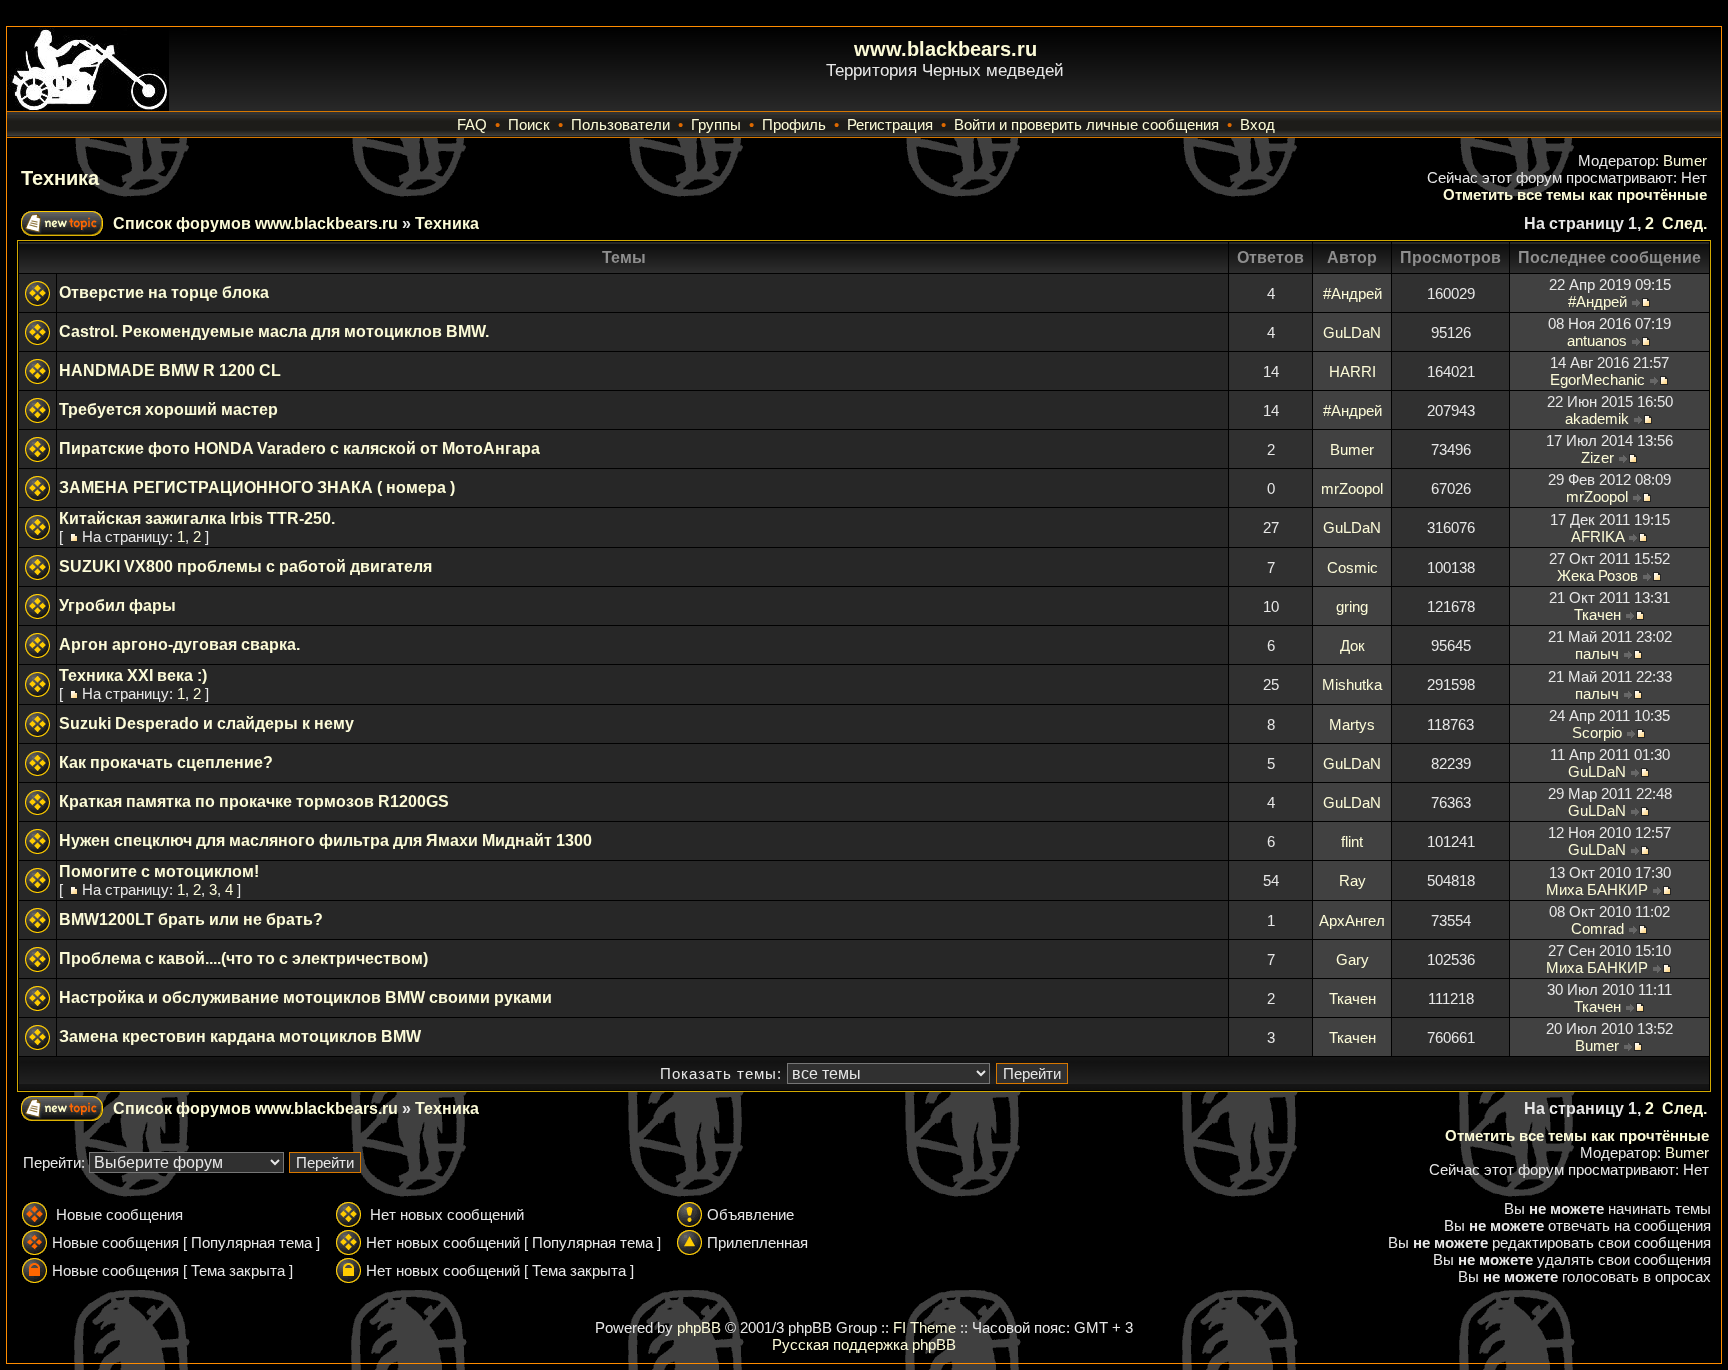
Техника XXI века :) (133, 675)
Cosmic (1352, 567)
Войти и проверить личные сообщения (1086, 124)
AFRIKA (1597, 536)
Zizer (1597, 457)
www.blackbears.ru (945, 49)
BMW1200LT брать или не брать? (191, 919)
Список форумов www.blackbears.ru (255, 223)
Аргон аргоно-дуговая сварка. (179, 644)
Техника (60, 178)
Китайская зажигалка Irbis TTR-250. (197, 518)
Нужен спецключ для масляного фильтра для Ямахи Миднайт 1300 (325, 840)
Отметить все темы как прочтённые (1575, 194)
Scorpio (1597, 732)
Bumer (1685, 160)
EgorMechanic (1597, 379)
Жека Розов (1597, 575)
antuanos (1597, 340)
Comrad (1597, 928)
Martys (1352, 724)
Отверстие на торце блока (164, 292)
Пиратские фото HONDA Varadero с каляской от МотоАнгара (299, 448)
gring (1352, 606)
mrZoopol (1352, 488)
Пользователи (620, 124)
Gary (1352, 959)
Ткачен (1597, 614)
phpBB (699, 1327)
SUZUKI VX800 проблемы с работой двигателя (245, 566)
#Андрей (1352, 293)
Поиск (529, 124)
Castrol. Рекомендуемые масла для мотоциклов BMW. (274, 331)
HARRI (1352, 371)
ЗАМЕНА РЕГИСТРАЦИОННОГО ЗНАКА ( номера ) (257, 487)
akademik (1597, 418)
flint (1352, 841)
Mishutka (1352, 684)
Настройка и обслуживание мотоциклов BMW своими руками (305, 997)
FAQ (472, 124)
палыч (1597, 653)
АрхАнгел (1352, 920)
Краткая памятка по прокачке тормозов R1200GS (254, 801)
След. (1684, 223)
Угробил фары (117, 605)
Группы (716, 124)
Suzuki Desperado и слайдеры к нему (206, 723)
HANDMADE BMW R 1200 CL (170, 370)
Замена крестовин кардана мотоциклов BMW (240, 1036)
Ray (1352, 880)
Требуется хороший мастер (168, 409)
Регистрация (890, 124)
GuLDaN (1352, 332)
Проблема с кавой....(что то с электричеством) (243, 958)
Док (1352, 645)
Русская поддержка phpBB (864, 1344)
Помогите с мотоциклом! (159, 871)
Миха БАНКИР (1597, 889)
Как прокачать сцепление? (166, 762)
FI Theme (924, 1327)
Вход (1257, 124)
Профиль (794, 124)
